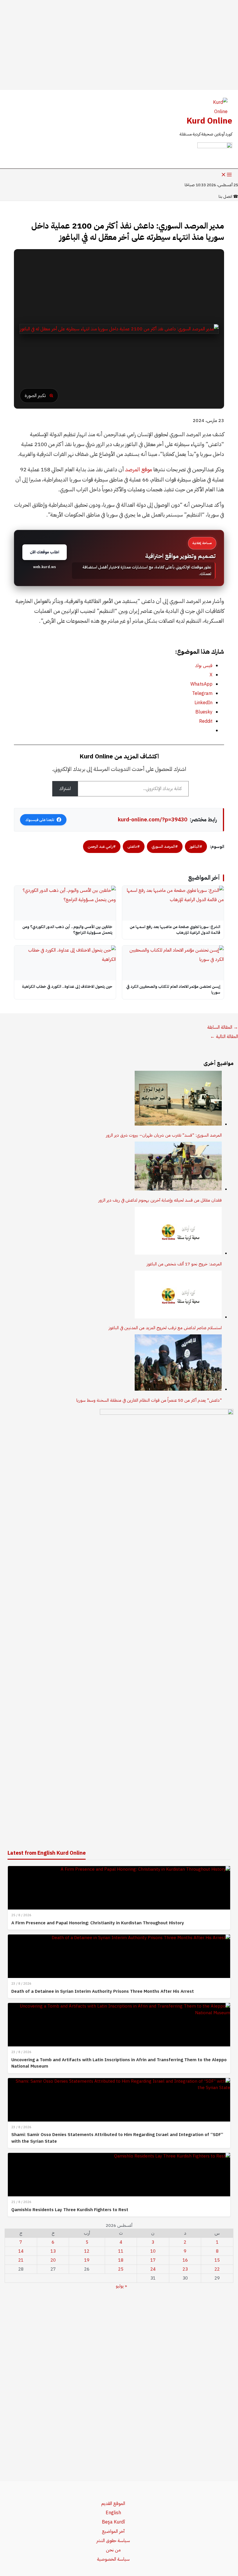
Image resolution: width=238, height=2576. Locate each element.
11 (121, 2251)
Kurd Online (209, 121)
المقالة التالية (224, 1037)
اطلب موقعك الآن (45, 552)
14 (21, 2251)
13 (53, 2251)
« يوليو (121, 2286)
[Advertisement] (119, 45)
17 (153, 2260)
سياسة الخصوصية (113, 2559)
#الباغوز (196, 846)
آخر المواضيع (113, 2531)
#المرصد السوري (165, 846)
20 (53, 2260)
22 (217, 2269)
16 (185, 2260)
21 (21, 2260)
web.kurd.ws (45, 567)
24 (153, 2269)
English (113, 2513)
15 (217, 2260)
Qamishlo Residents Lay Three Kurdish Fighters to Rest (70, 2210)
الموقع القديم (113, 2503)
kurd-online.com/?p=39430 (153, 819)
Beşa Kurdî (113, 2522)
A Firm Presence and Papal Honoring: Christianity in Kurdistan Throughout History (98, 1923)
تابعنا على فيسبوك (40, 820)
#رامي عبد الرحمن (102, 846)
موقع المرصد (139, 469)
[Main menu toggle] (226, 175)
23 (185, 2269)
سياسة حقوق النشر (113, 2541)
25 (121, 2269)
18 (121, 2260)
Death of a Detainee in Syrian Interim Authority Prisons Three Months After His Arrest (103, 1991)
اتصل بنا (228, 196)
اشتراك (65, 789)
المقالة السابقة (223, 1027)
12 (87, 2251)
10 (153, 2251)
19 (87, 2260)
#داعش (134, 846)
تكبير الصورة (35, 396)
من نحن (113, 2550)
